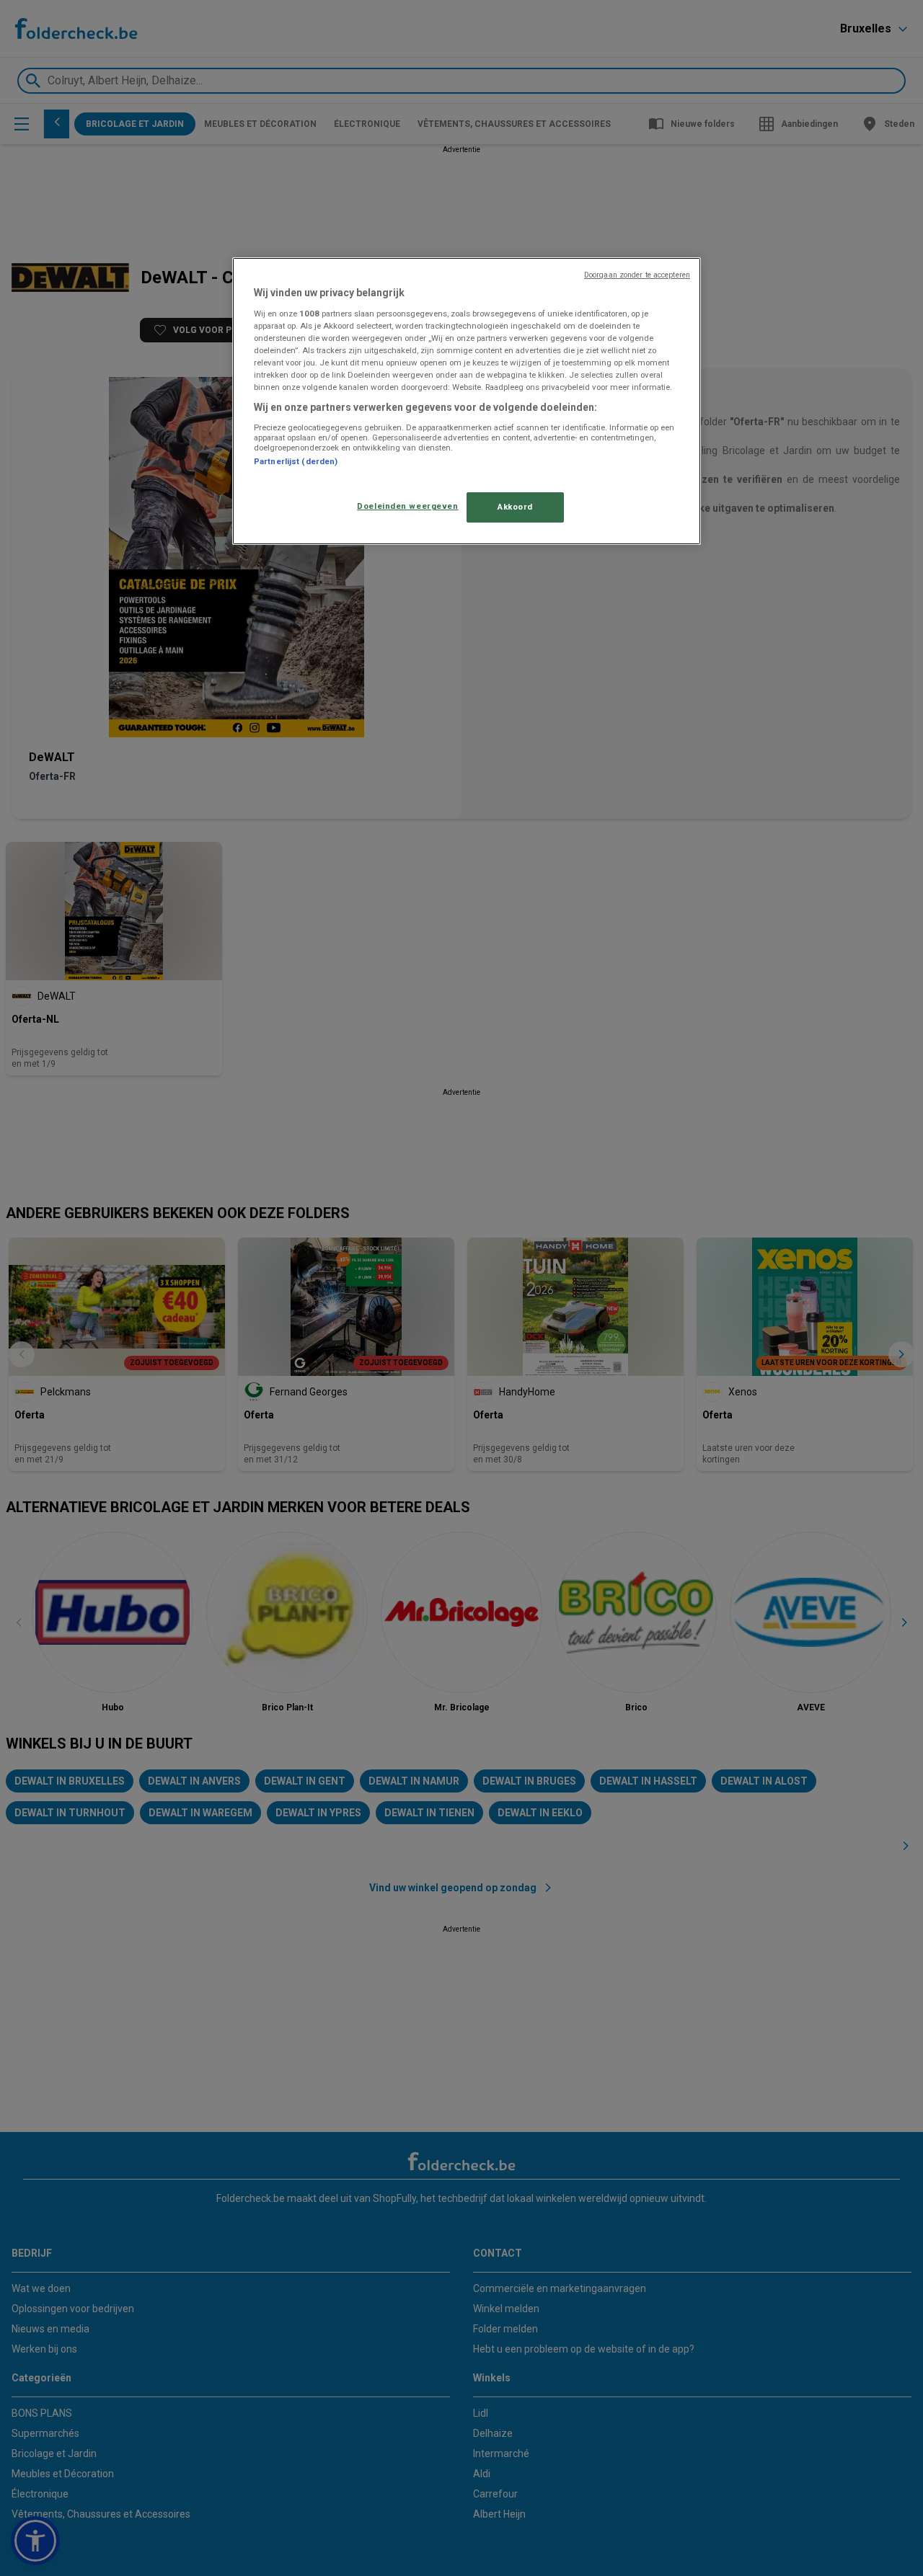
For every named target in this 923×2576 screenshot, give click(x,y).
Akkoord (515, 507)
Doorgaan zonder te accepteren (637, 275)
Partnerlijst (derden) (296, 461)
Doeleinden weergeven (407, 506)
